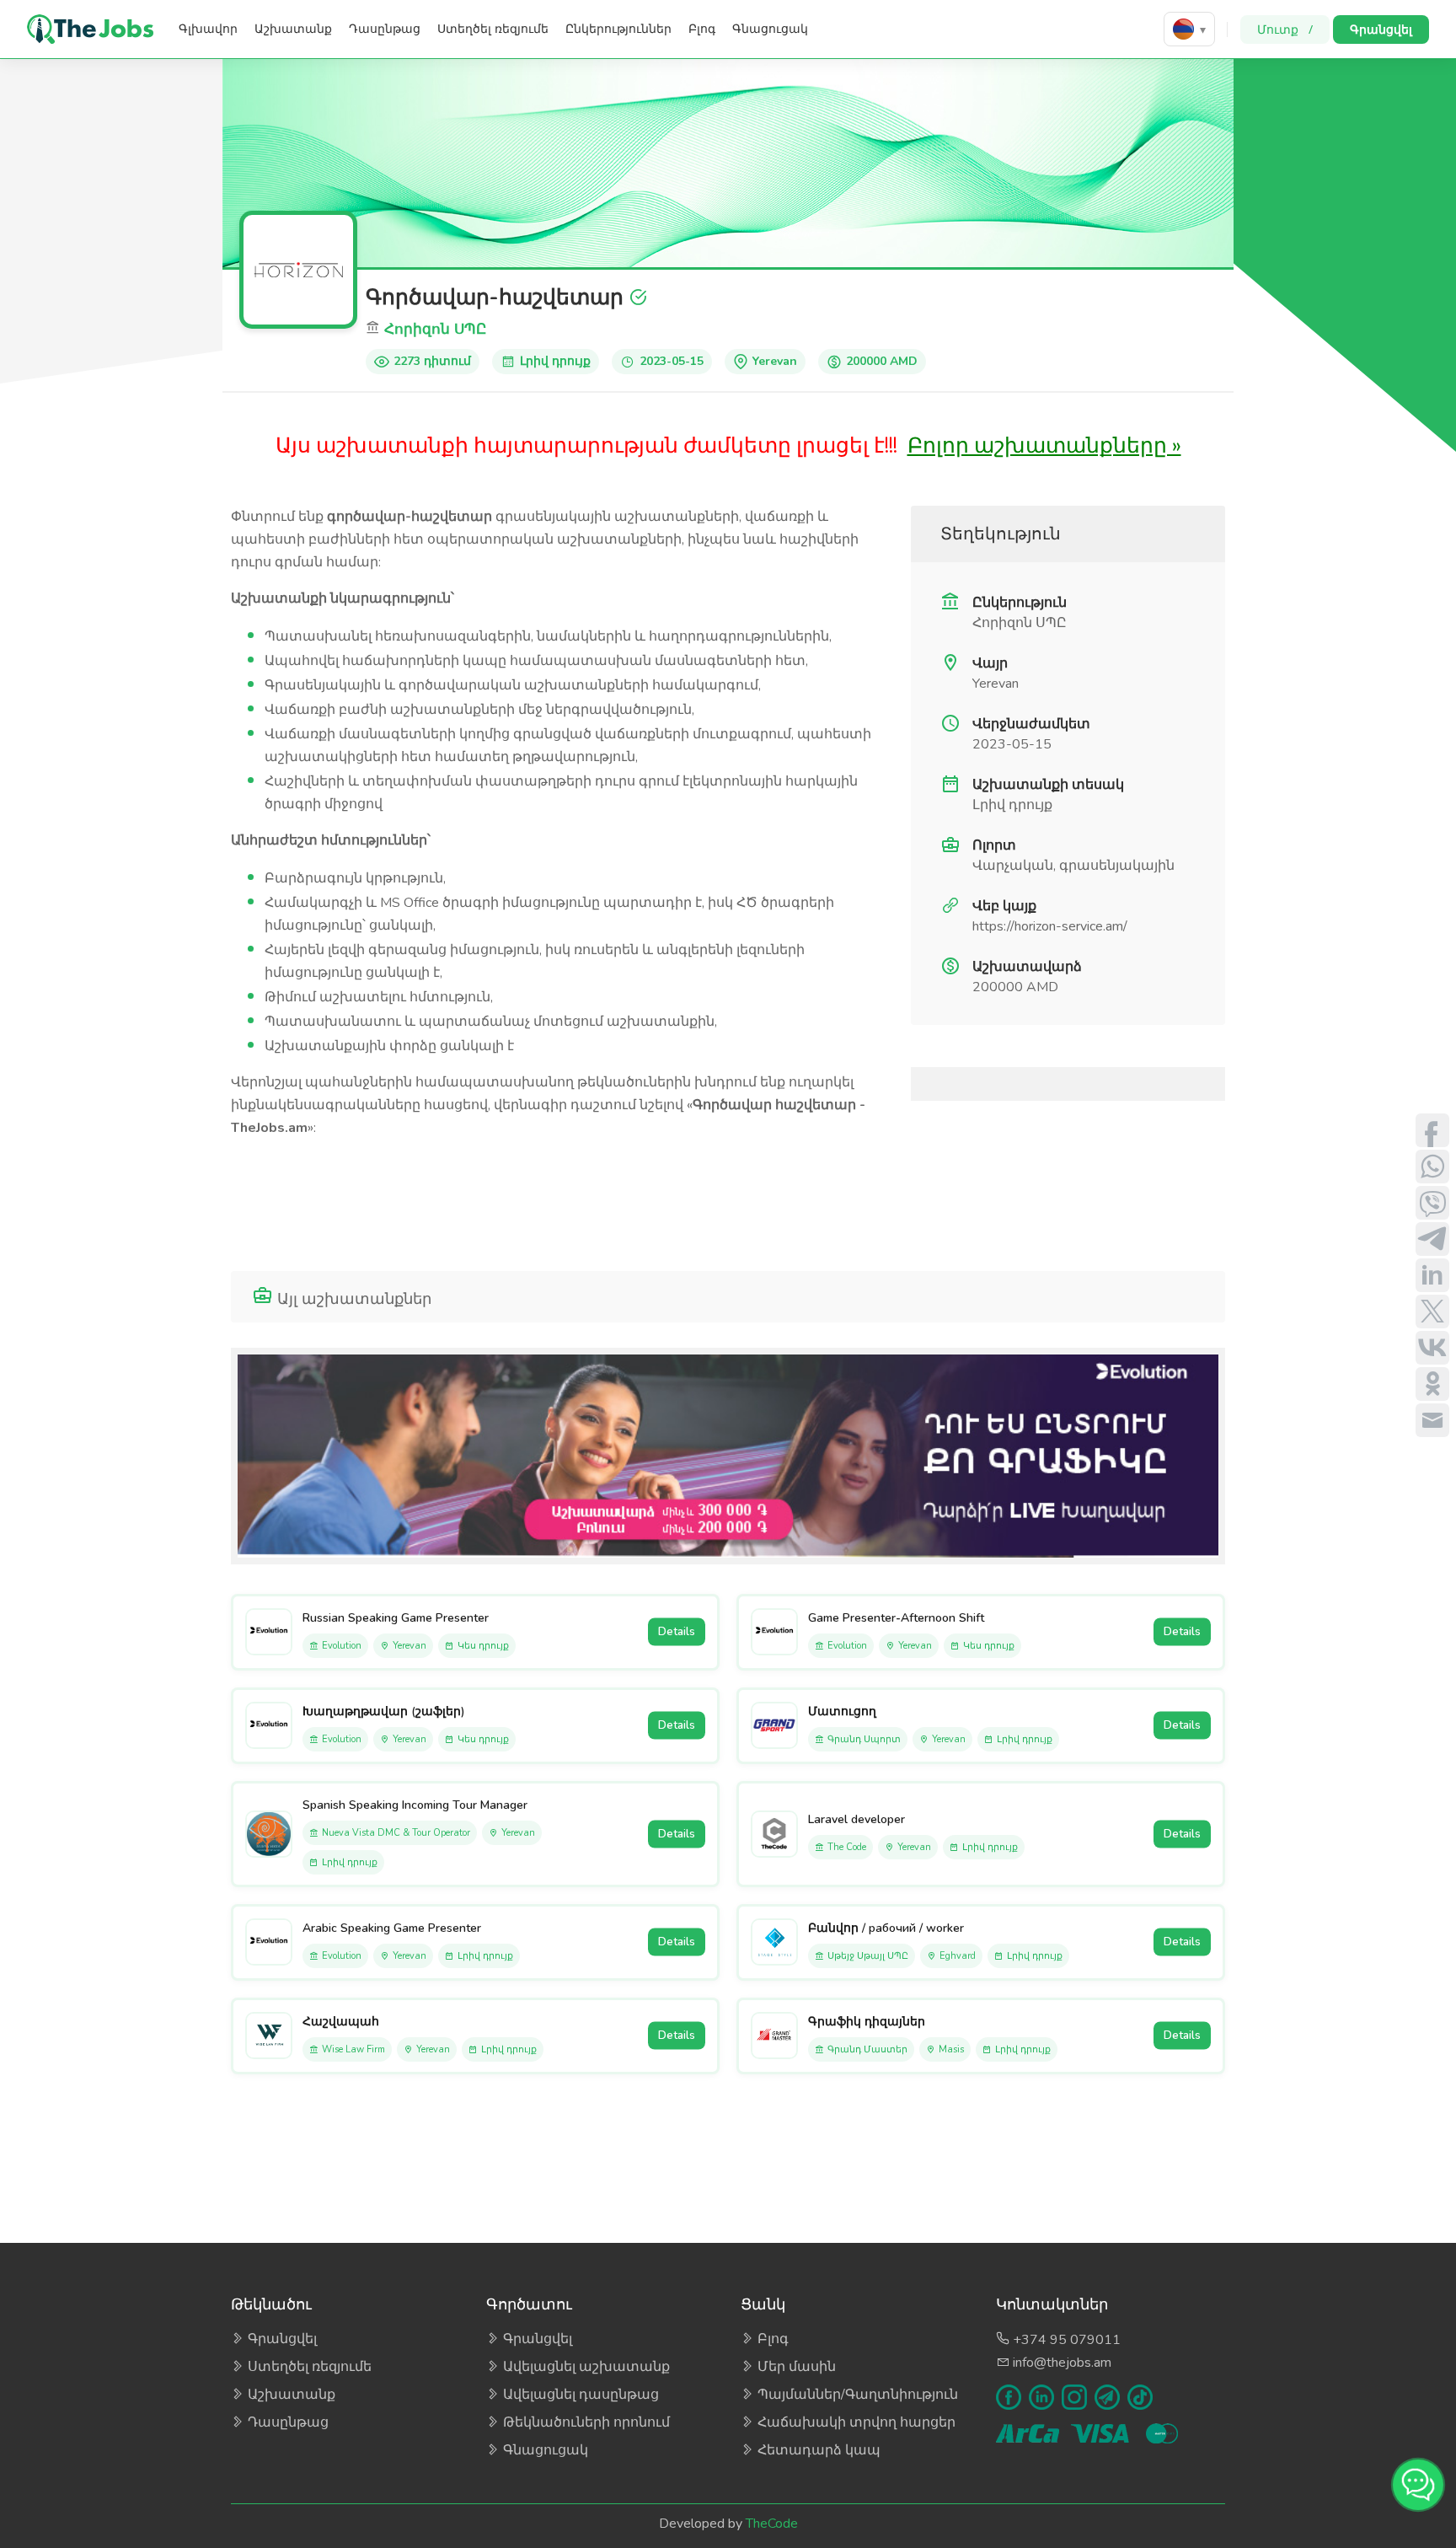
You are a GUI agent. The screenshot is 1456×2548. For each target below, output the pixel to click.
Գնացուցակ (770, 29)
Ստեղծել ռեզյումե (493, 29)
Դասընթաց (385, 29)
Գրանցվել (1381, 29)
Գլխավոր (208, 29)
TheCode (772, 2524)
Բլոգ (702, 29)
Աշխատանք (293, 29)
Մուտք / (1285, 29)
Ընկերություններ (618, 29)
